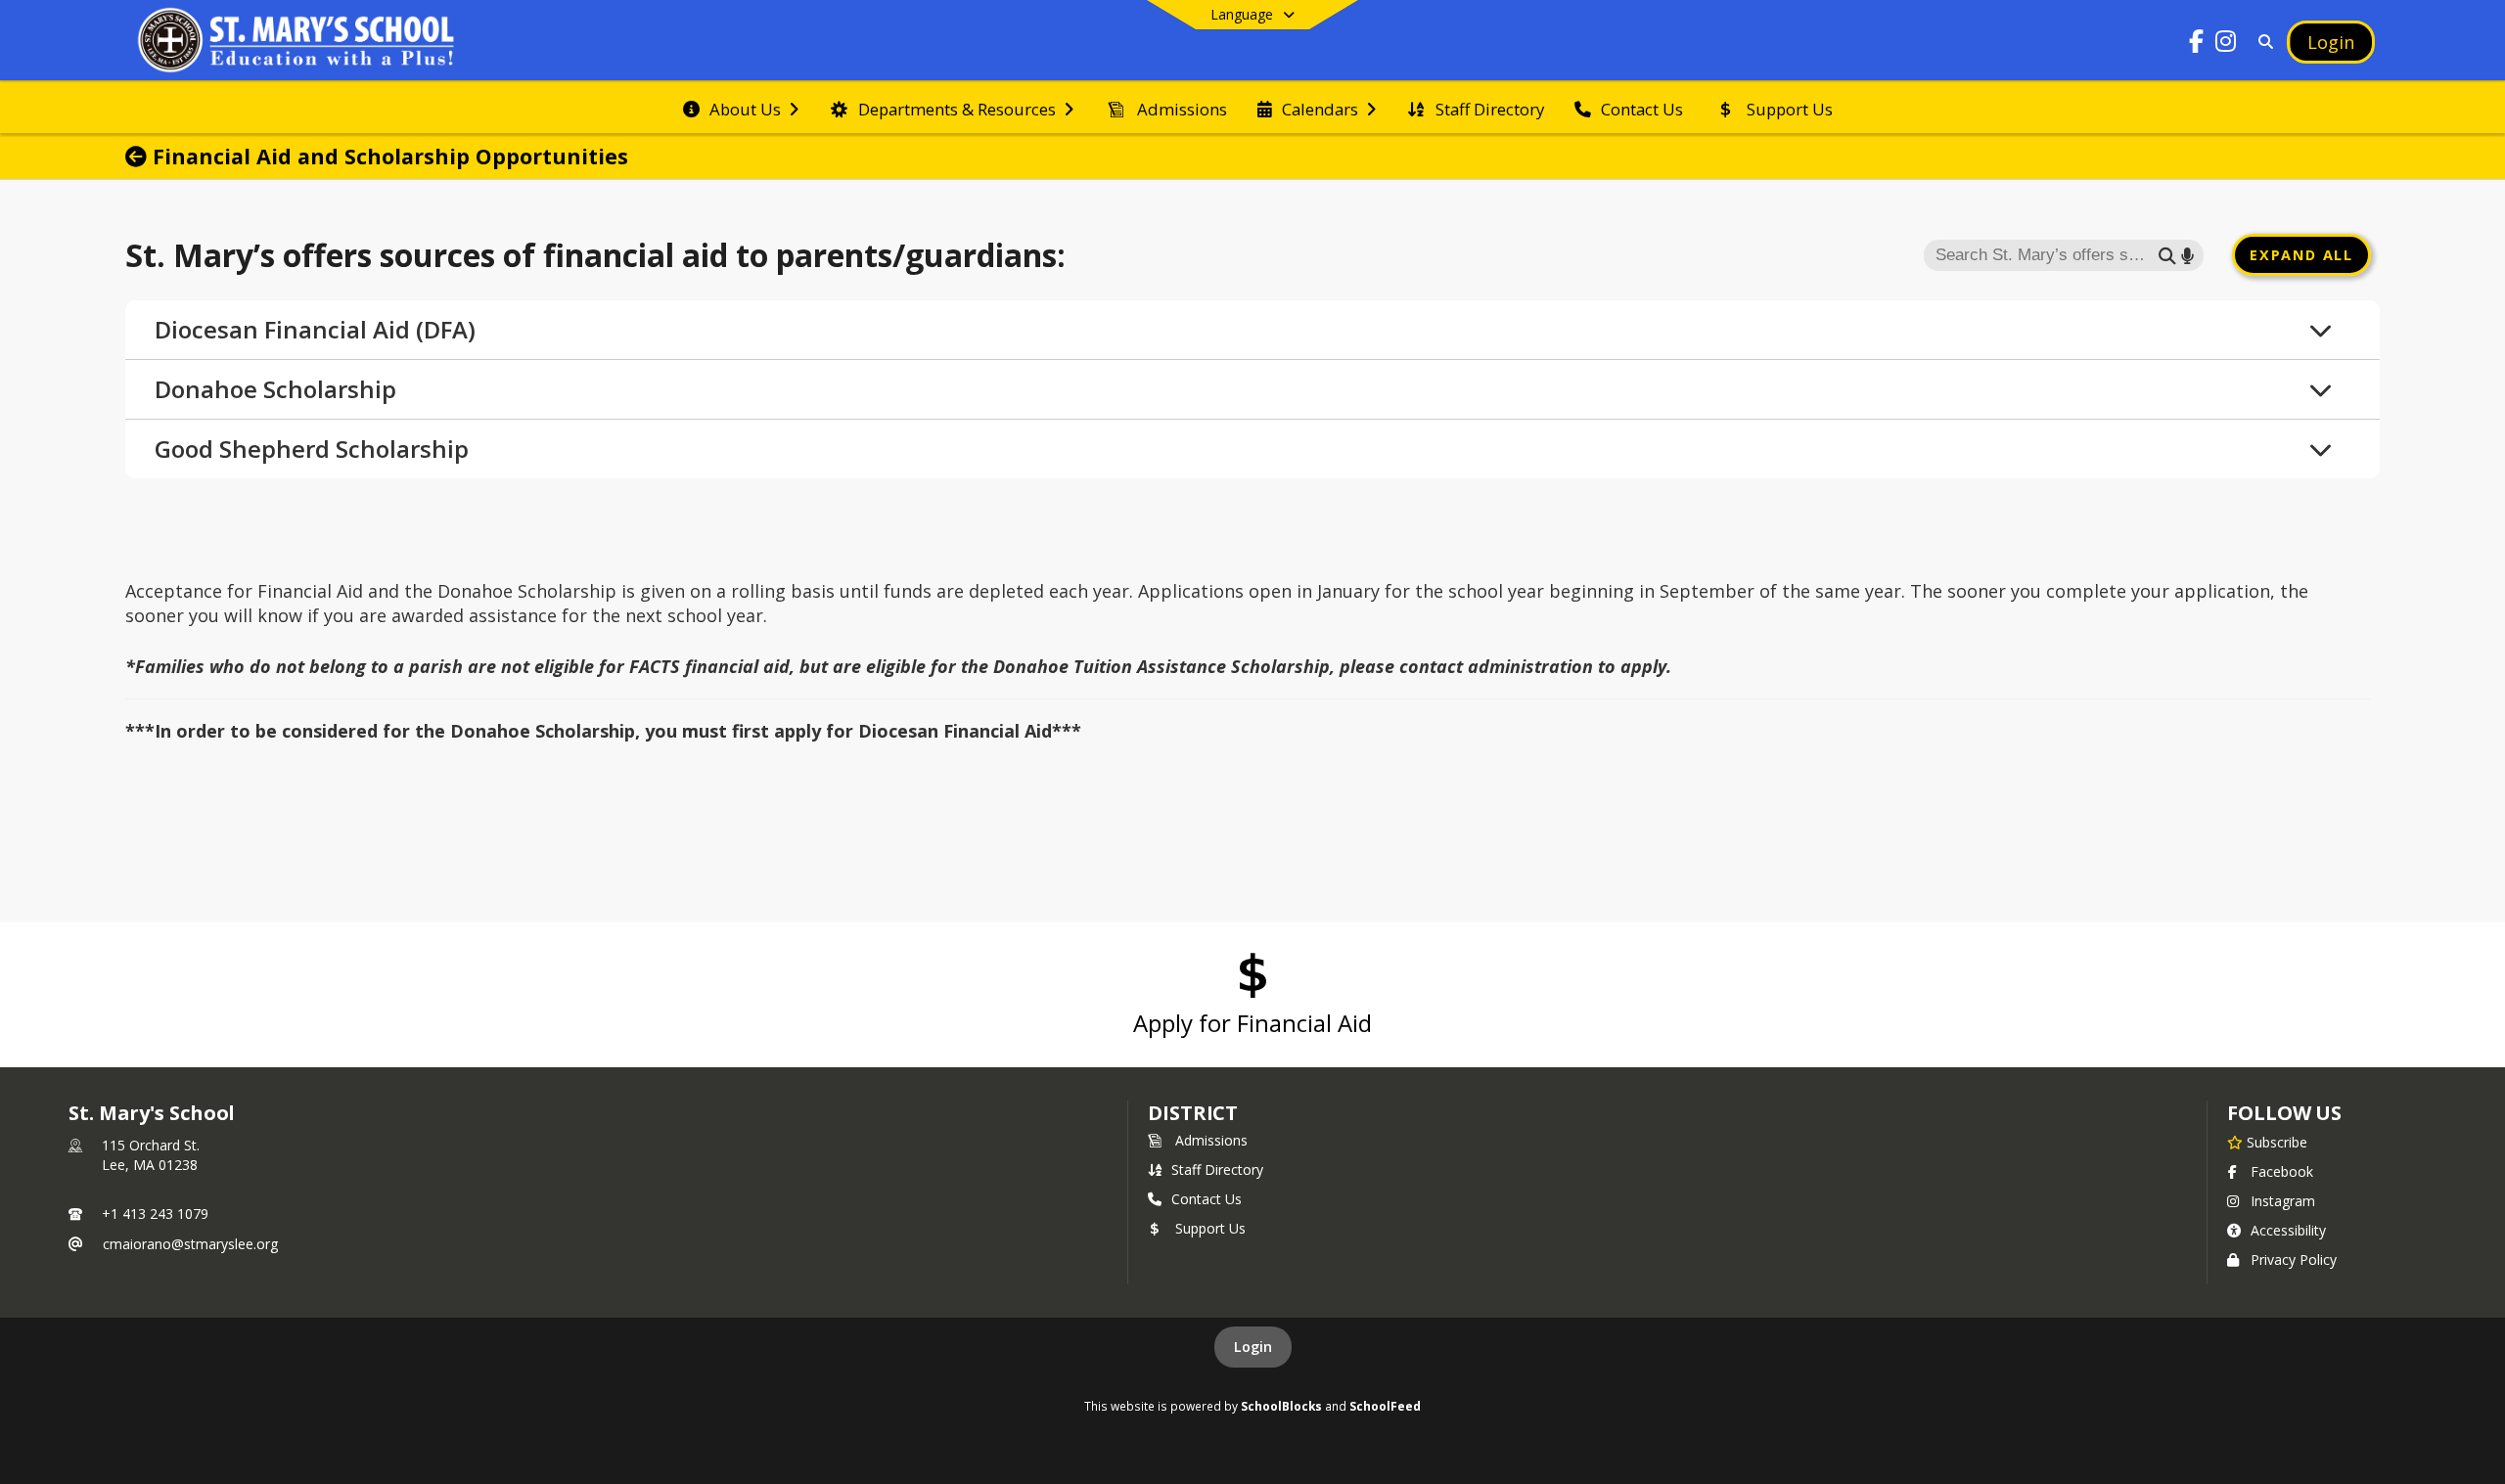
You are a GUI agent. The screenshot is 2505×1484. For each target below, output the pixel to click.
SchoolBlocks (1281, 1406)
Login (1253, 1347)
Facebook (2282, 1171)
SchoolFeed (1385, 1406)
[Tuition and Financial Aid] (139, 157)
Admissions (1211, 1140)
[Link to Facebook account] (2197, 45)
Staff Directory (1217, 1169)
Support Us (1210, 1228)
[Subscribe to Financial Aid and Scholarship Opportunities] (2364, 157)
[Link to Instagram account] (2226, 45)
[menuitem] (741, 108)
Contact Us (1207, 1199)
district (1193, 1113)
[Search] (2262, 42)
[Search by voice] (2187, 255)
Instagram (2283, 1201)
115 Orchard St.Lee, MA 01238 (151, 1155)
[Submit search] (2167, 255)
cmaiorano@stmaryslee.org (190, 1244)
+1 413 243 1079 (155, 1214)
